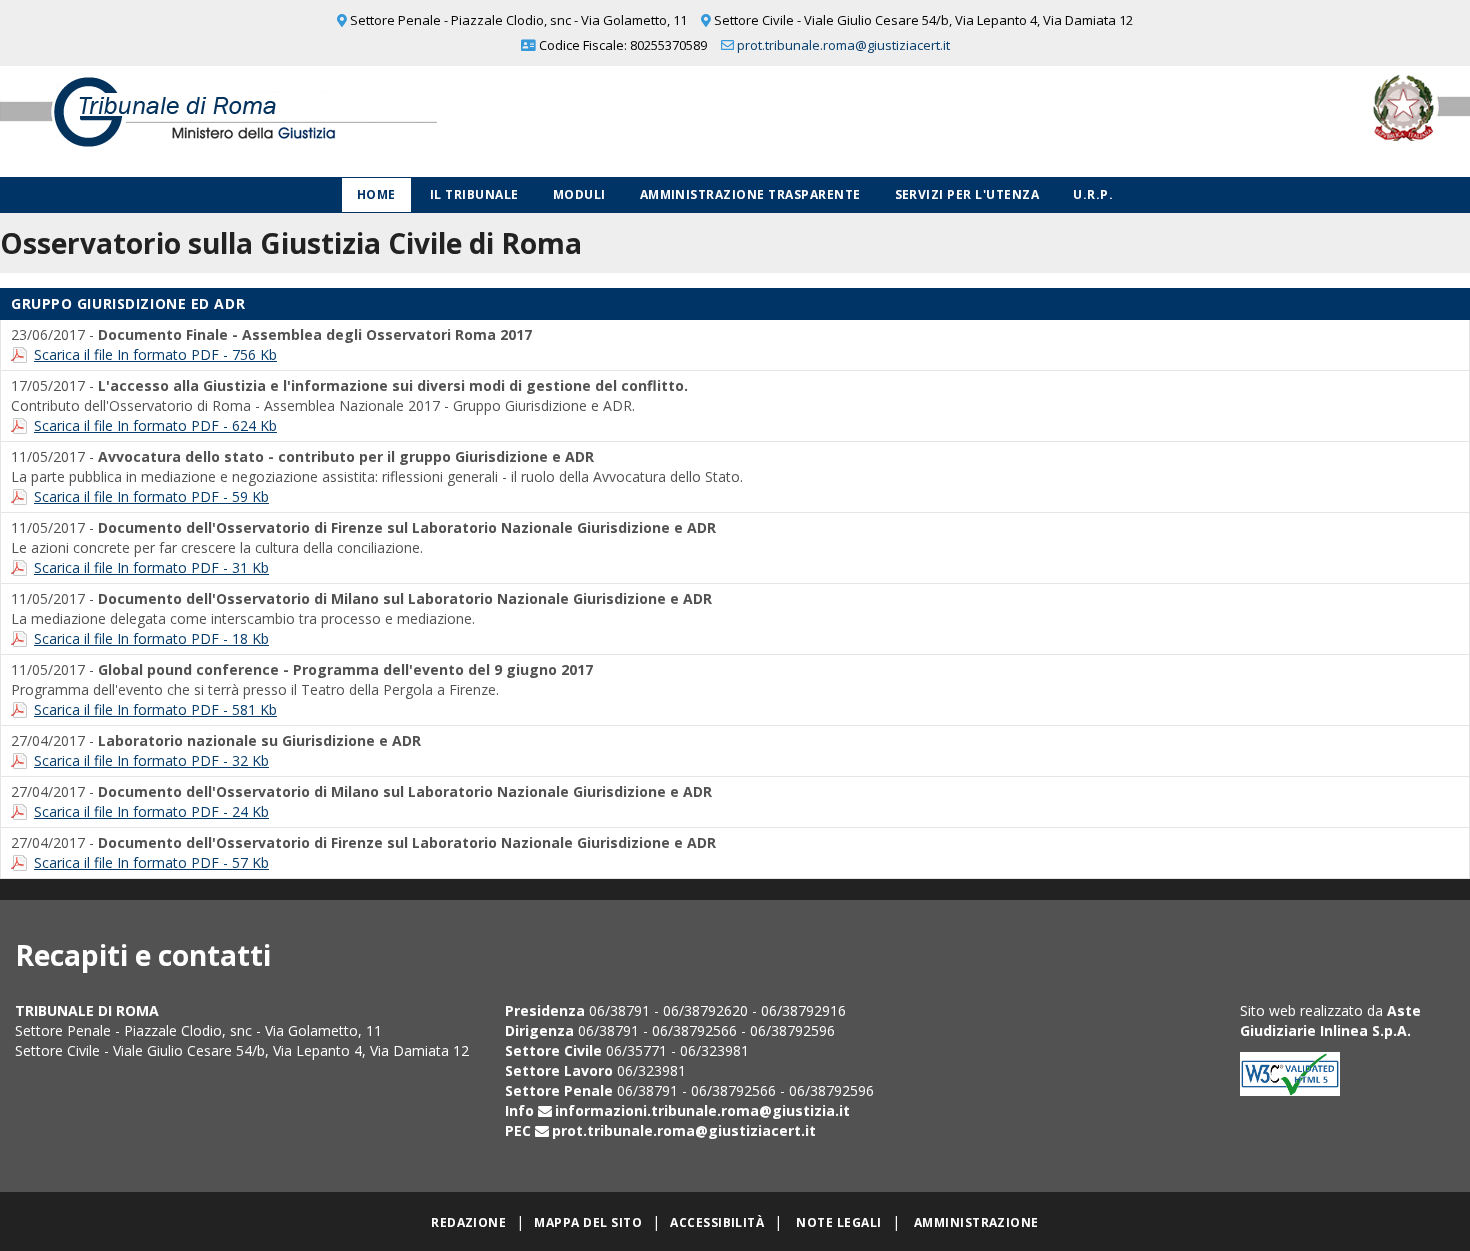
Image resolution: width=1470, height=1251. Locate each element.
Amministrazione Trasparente (750, 194)
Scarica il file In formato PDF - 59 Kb (151, 496)
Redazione (468, 1222)
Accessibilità (717, 1222)
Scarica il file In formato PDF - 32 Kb (151, 760)
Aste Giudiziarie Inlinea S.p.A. (1330, 1020)
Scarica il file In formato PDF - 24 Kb (151, 811)
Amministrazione (976, 1222)
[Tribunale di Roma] (306, 121)
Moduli (579, 194)
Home (376, 194)
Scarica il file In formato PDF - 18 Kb (151, 638)
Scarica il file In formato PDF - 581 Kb (155, 709)
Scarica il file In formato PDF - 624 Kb (155, 425)
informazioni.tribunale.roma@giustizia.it (702, 1110)
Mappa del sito (588, 1222)
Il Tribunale (474, 194)
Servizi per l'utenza (967, 194)
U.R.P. (1093, 194)
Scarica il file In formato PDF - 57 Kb (151, 862)
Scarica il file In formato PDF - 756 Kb (155, 354)
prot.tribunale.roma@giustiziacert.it (843, 45)
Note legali (838, 1222)
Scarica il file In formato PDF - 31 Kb (151, 567)
